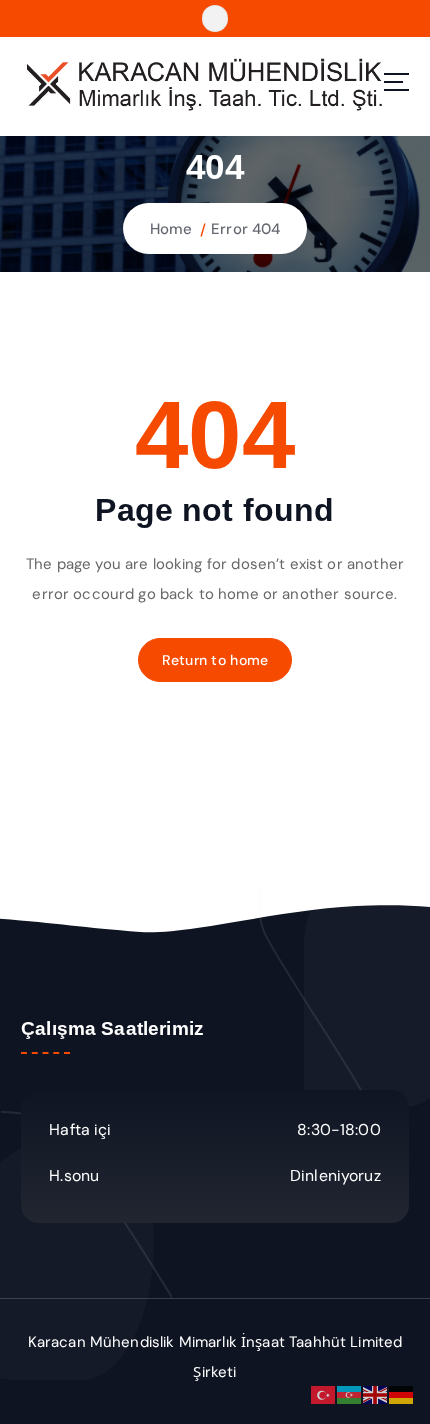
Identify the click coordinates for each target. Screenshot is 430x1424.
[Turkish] (324, 1394)
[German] (402, 1394)
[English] (376, 1394)
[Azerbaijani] (350, 1394)
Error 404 (245, 229)
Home (171, 229)
